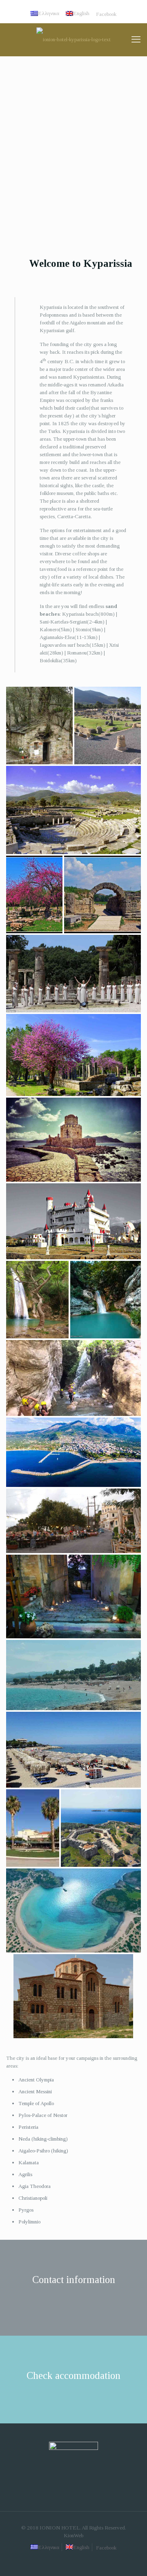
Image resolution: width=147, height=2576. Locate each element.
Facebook (106, 14)
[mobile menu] (136, 40)
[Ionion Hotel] (73, 40)
